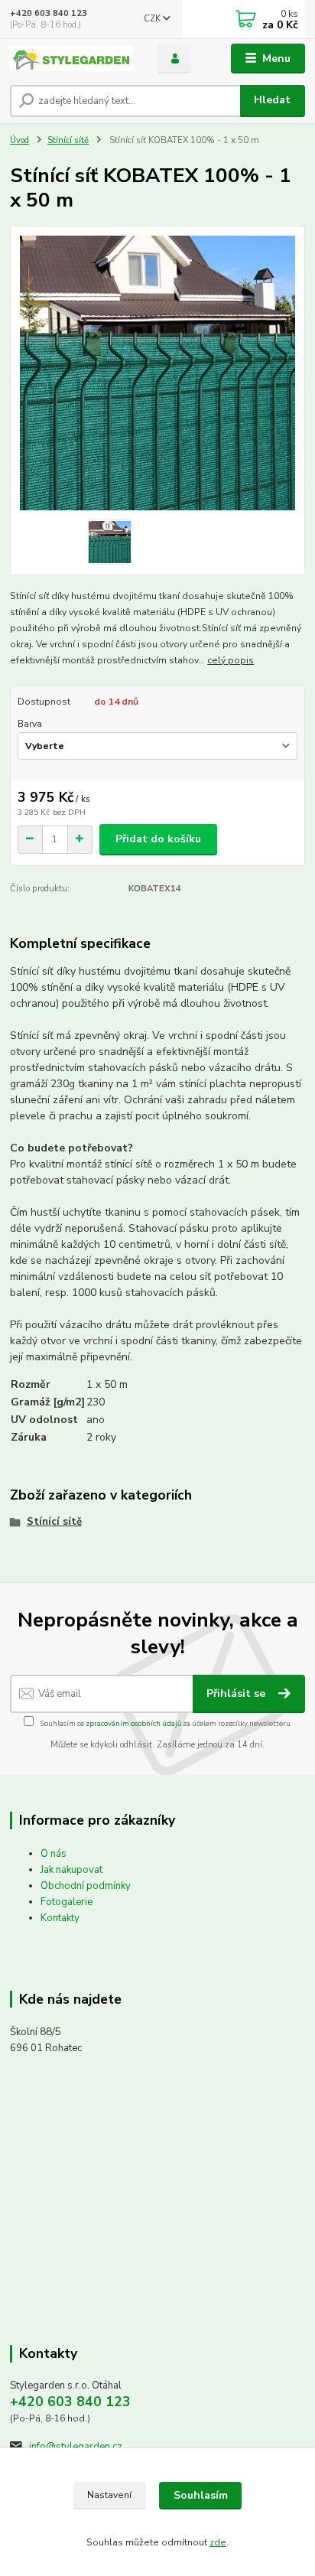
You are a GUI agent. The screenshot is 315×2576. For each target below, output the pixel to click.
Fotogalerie (67, 1902)
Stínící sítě (68, 140)
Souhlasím (201, 2495)
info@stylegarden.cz (76, 2447)
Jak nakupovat (71, 1870)
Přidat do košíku (158, 839)
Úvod (19, 140)
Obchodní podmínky (86, 1886)
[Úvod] (71, 59)
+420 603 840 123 (49, 13)
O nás (54, 1854)
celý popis (231, 660)
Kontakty (60, 1918)
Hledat (272, 100)
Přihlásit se (237, 1693)
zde (218, 2542)
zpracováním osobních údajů (133, 1723)
